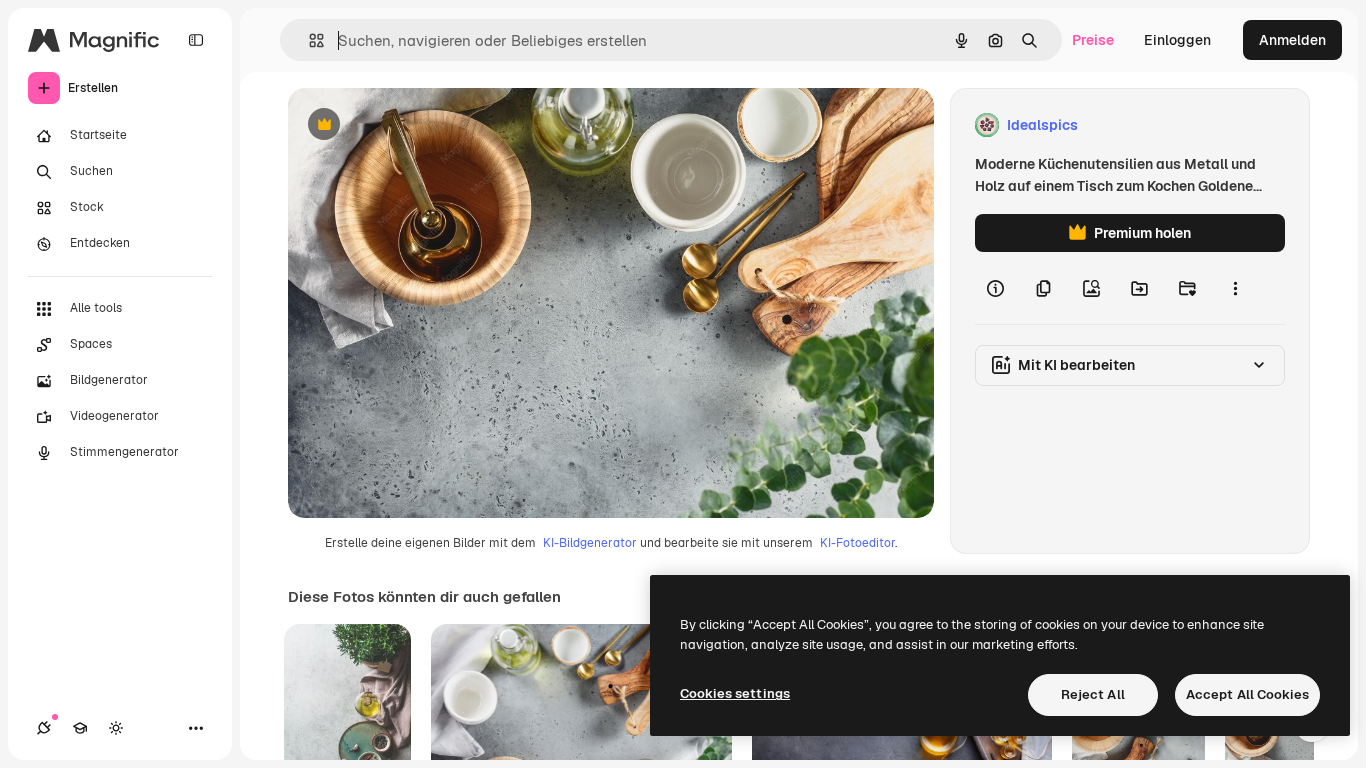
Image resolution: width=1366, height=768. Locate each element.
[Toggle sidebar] (196, 40)
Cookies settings (735, 693)
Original (416, 125)
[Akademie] (80, 728)
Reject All (1093, 694)
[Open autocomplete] (308, 40)
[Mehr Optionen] (1235, 288)
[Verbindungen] (44, 728)
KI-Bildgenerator (590, 543)
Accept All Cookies (1247, 694)
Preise (1093, 40)
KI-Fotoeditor (857, 543)
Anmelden (1292, 40)
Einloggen (1177, 40)
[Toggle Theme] (116, 728)
